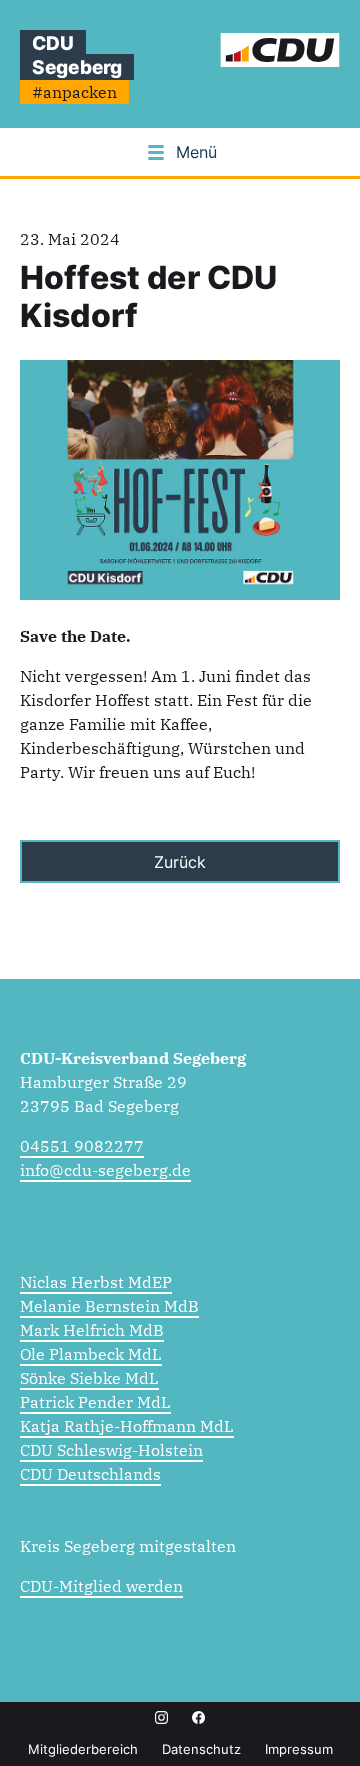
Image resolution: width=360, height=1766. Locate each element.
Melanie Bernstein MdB (109, 1306)
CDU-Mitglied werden (101, 1586)
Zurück (180, 862)
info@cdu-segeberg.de (105, 1170)
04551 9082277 (82, 1146)
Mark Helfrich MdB (92, 1330)
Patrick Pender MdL (95, 1402)
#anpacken (74, 92)
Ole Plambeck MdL (91, 1354)
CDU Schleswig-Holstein (111, 1450)
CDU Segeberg (77, 55)
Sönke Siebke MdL (89, 1378)
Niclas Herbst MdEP (96, 1282)
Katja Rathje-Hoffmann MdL (127, 1426)
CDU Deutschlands (90, 1474)
